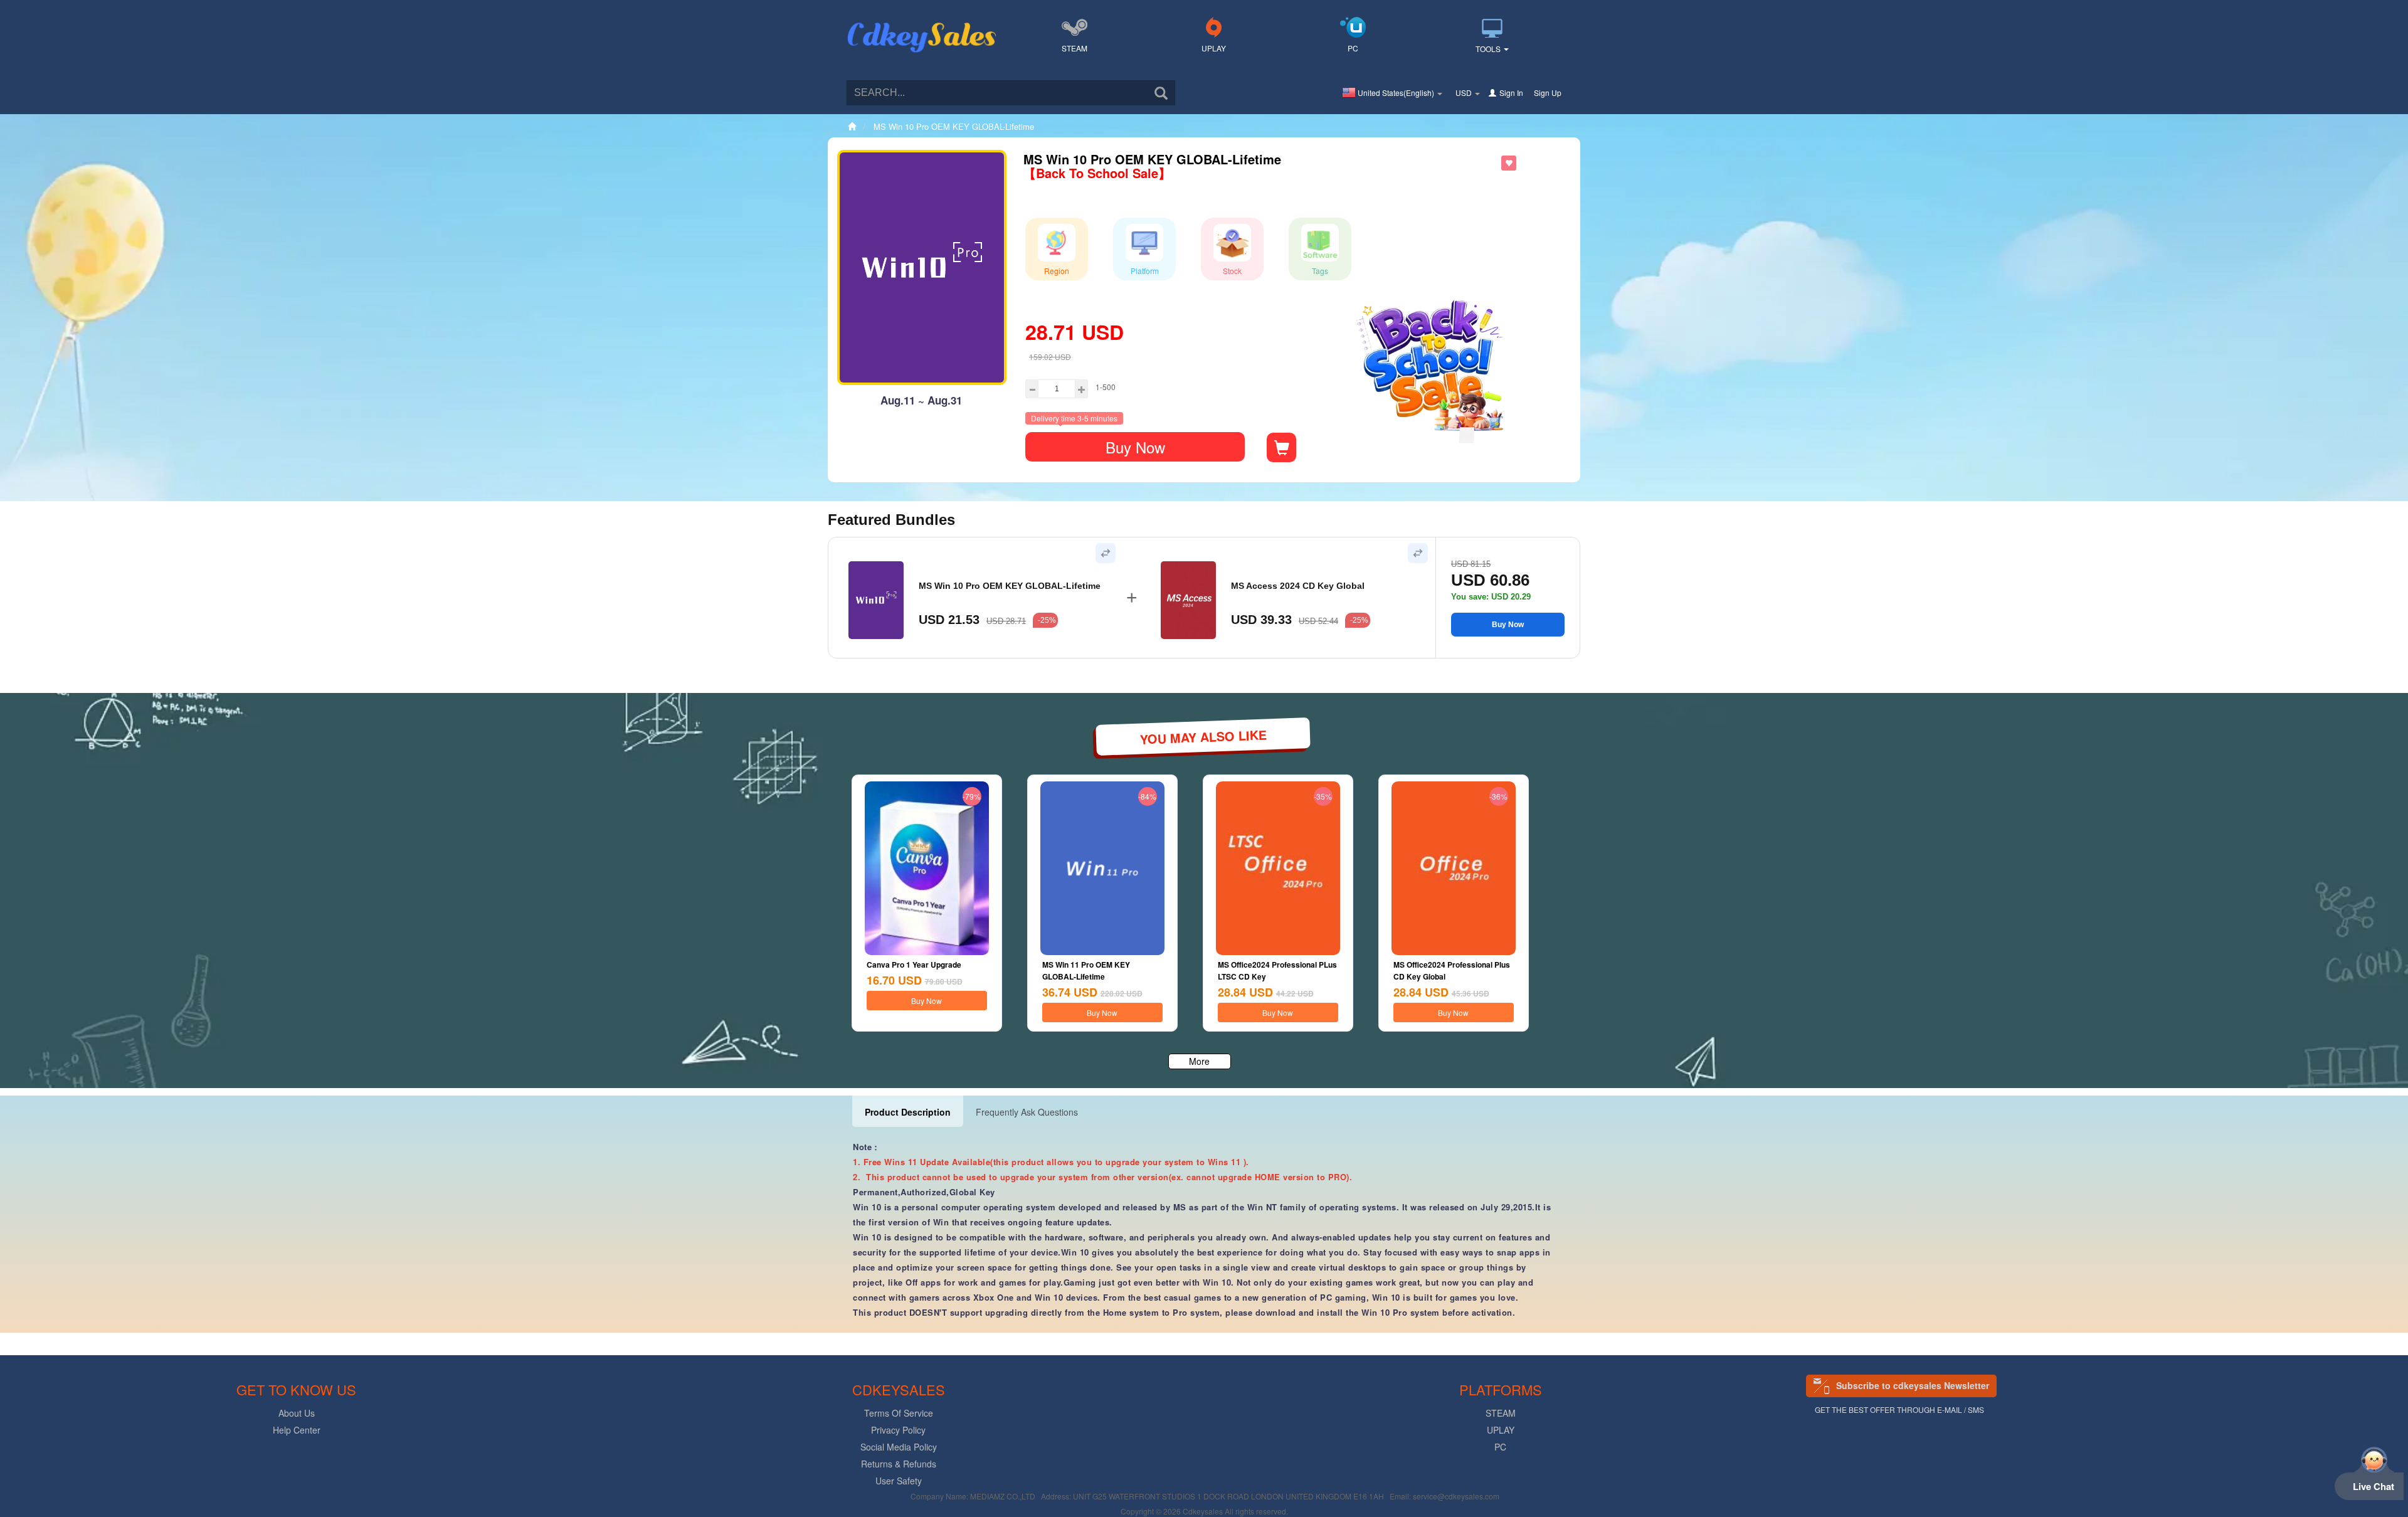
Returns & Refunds (899, 1464)
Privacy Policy (898, 1430)
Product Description (908, 1112)
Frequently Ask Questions (1027, 1112)
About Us (297, 1413)
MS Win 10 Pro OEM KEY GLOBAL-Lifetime (1010, 586)
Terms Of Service (899, 1413)
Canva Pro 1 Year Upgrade (914, 965)
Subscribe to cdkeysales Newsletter (1913, 1385)
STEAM (1075, 48)
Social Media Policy (899, 1447)
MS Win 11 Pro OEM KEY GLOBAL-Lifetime (1086, 970)
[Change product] (1106, 553)
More (1199, 1061)
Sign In (1511, 92)
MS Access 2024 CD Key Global (1298, 586)
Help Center (297, 1430)
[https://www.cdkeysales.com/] (922, 23)
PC (1353, 48)
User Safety (899, 1481)
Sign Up (1548, 92)
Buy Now (1135, 447)
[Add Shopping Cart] (1281, 447)
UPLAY (1214, 48)
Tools (1489, 49)
